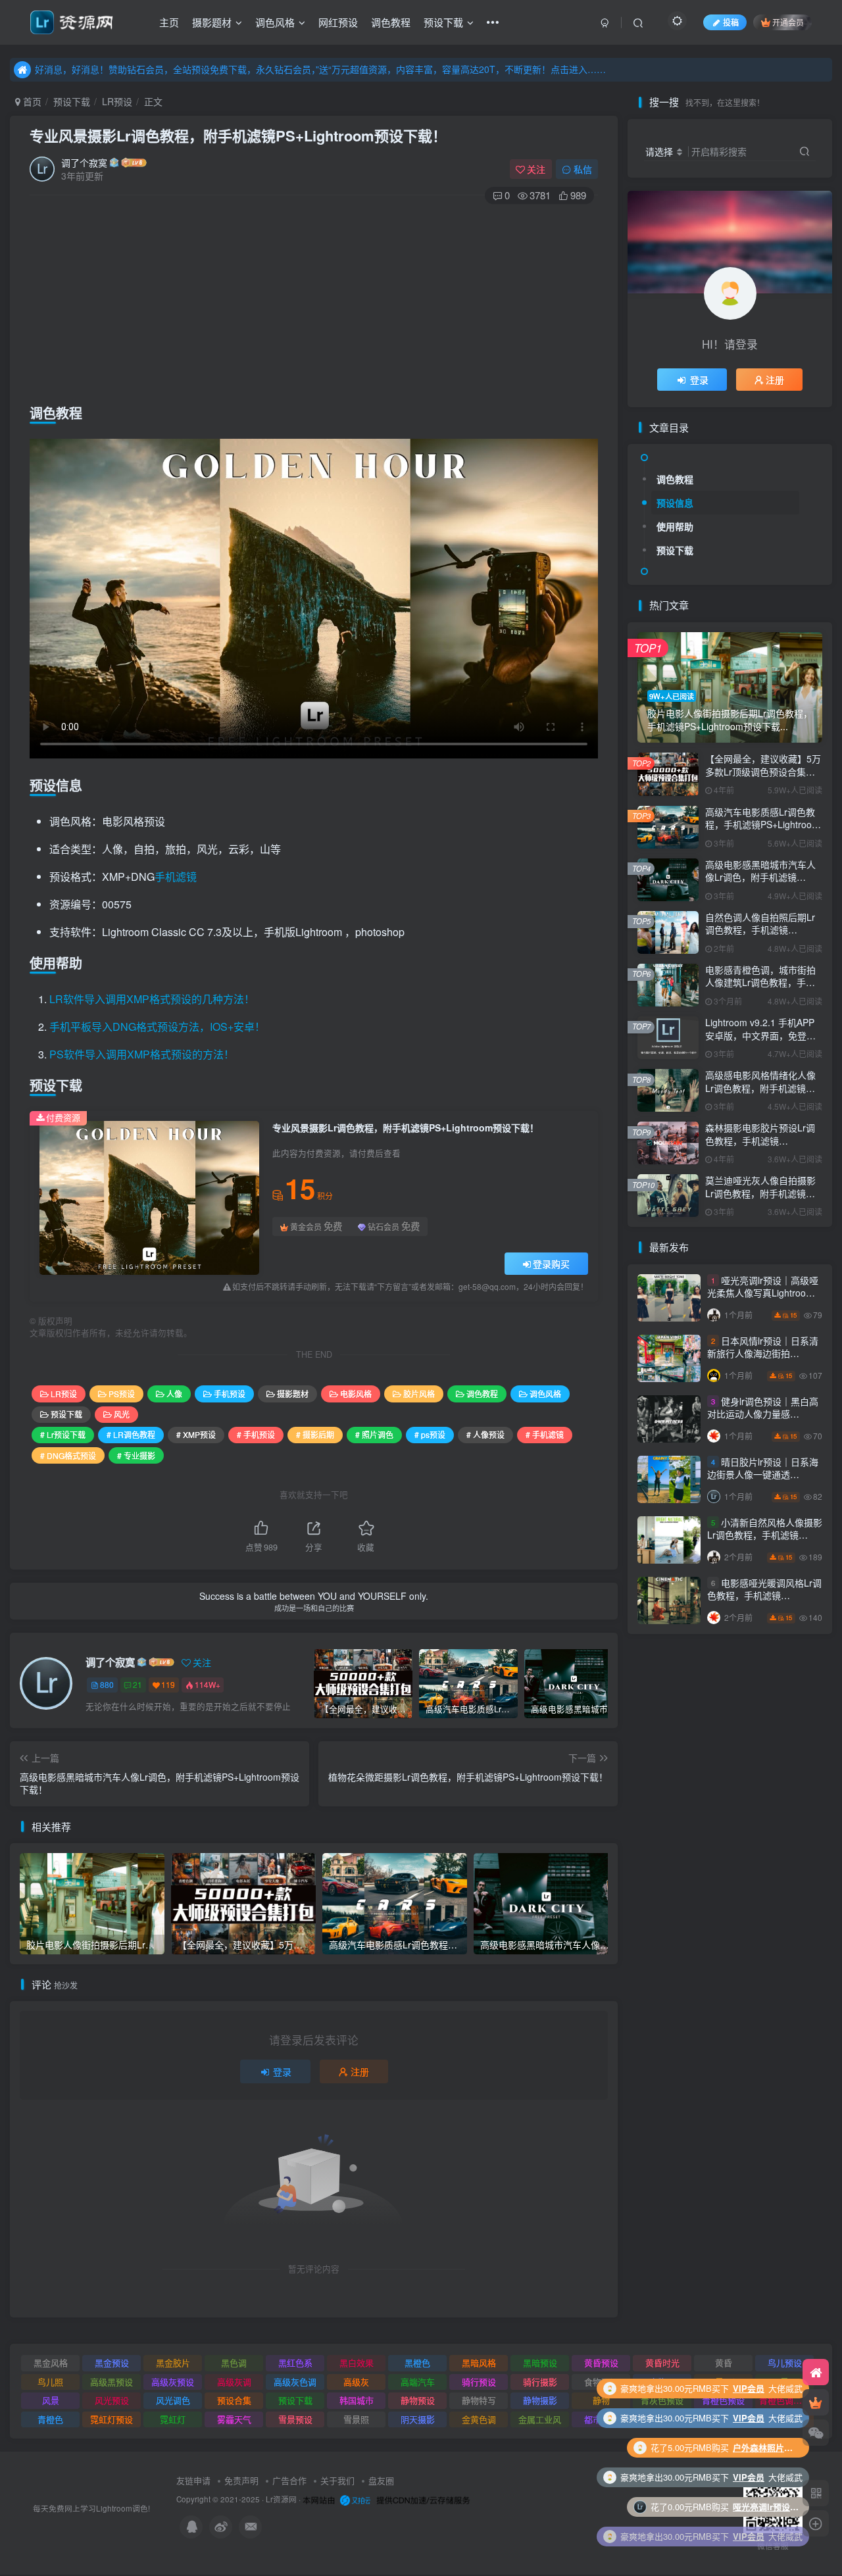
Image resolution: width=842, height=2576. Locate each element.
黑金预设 (112, 2363)
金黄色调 (479, 2419)
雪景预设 (295, 2419)
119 (168, 1684)
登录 (282, 2071)
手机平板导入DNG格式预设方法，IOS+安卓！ (157, 1027)
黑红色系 (295, 2363)
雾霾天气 (234, 2419)
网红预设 (338, 22)
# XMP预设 (196, 1434)
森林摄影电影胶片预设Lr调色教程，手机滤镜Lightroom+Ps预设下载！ (760, 1140)
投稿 (731, 22)
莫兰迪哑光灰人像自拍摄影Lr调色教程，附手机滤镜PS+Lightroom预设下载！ (760, 1193)
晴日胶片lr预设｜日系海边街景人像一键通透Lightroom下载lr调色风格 (763, 1474)
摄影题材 (212, 22)
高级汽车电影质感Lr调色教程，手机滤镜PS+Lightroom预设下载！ (762, 825)
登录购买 (551, 1264)
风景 (51, 2400)
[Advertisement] (314, 301)
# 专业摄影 (136, 1455)
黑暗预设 (540, 2363)
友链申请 (193, 2480)
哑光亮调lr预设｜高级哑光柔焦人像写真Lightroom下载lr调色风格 (763, 1293)
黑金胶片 (173, 2363)
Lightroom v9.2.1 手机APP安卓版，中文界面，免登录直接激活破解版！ (760, 1035)
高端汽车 (418, 2382)
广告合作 (289, 2480)
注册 (360, 2071)
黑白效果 (357, 2363)
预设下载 (443, 22)
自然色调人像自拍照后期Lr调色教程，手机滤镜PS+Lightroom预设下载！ (760, 930)
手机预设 (230, 1394)
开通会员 (788, 22)
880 (107, 1684)
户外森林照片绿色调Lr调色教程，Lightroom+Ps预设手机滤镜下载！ (766, 2388)
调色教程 (391, 22)
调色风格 (275, 22)
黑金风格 (51, 2363)
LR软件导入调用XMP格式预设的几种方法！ (152, 999)
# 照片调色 (374, 1434)
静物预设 (418, 2400)
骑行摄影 (540, 2382)
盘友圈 (381, 2480)
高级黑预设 (111, 2382)
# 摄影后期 (315, 1434)
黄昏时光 (662, 2363)
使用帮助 (675, 526)
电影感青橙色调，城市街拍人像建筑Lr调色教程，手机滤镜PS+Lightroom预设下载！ (760, 989)
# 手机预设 (256, 1434)
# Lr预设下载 (63, 1434)
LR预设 (117, 101)
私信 (583, 169)
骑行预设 (479, 2382)
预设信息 (675, 503)
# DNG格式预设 (68, 1455)
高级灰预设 (173, 2382)
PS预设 (122, 1394)
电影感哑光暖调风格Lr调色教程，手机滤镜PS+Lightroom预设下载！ (764, 1596)
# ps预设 (430, 1434)
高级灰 (356, 2382)
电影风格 (356, 1394)
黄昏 (724, 2363)
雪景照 (356, 2419)
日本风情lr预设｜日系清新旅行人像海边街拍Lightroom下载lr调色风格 (763, 1353)
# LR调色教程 (131, 1434)
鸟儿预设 (785, 2363)
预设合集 (234, 2400)
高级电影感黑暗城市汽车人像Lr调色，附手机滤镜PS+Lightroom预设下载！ (760, 877)
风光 (122, 1414)
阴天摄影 (418, 2419)
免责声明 (241, 2480)
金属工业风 (540, 2419)
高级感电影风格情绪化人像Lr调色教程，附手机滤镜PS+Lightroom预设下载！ (760, 1088)
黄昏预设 (601, 2363)
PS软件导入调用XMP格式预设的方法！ (142, 1054)
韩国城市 (357, 2400)
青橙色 (50, 2419)
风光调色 (173, 2400)
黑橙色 (417, 2363)
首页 (31, 101)
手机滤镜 (176, 877)
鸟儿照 (50, 2382)
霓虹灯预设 (111, 2419)
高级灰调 (234, 2382)
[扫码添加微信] (816, 2433)
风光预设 (112, 2400)
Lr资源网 (281, 2499)
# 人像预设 (485, 1434)
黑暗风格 (479, 2363)
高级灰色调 (295, 2382)
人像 (174, 1394)
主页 (169, 22)
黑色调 (234, 2363)
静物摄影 (540, 2400)
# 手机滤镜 (545, 1434)
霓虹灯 (173, 2419)
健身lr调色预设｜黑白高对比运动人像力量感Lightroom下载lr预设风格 (763, 1414)
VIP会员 (749, 2418)
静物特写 (479, 2400)
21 (137, 1684)
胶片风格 (419, 1394)
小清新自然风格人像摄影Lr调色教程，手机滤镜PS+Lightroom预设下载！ (765, 1535)
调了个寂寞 (84, 162)
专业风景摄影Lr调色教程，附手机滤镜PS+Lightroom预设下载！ (238, 136)
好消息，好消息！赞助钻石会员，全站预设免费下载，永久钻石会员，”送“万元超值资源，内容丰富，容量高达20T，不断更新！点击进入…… (320, 69)
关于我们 (337, 2480)
